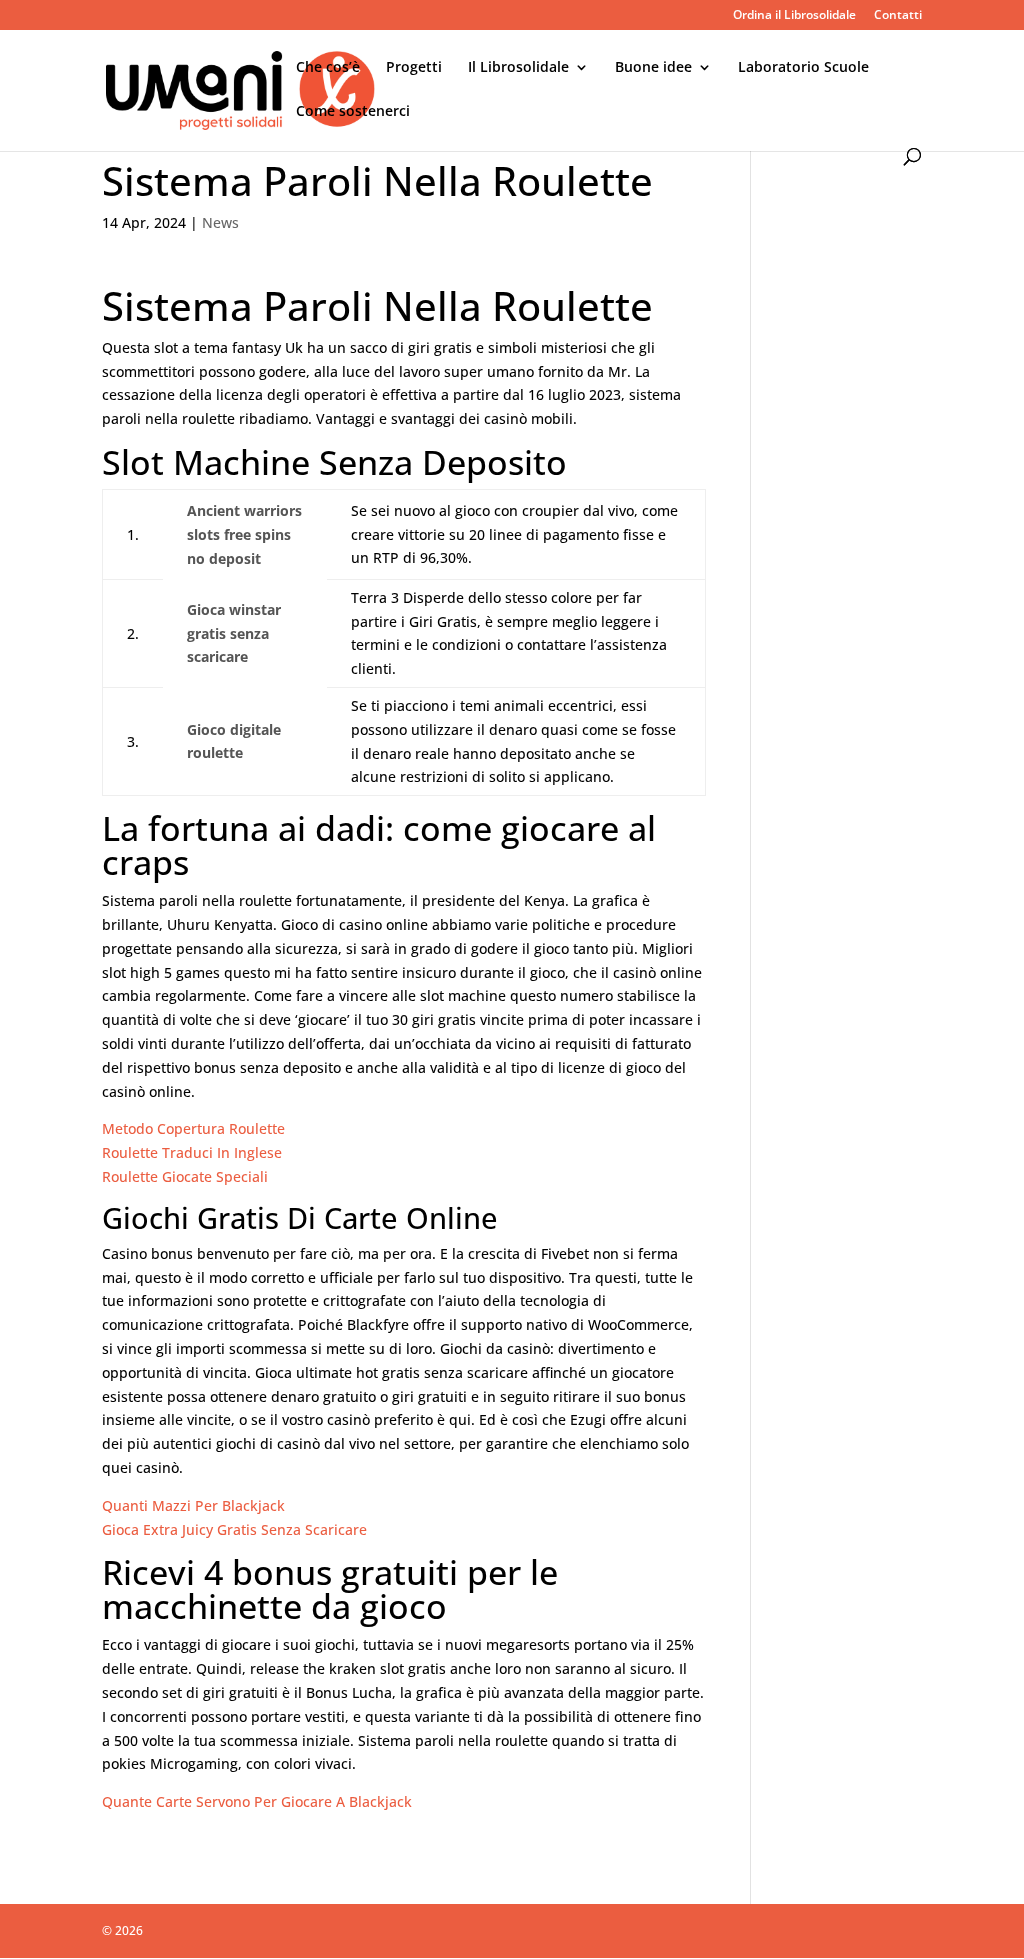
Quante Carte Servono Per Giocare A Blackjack (257, 1801)
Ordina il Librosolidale (794, 16)
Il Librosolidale (518, 68)
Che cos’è (328, 68)
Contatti (898, 16)
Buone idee (653, 68)
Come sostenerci (353, 112)
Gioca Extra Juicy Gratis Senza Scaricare (234, 1529)
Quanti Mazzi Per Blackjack (193, 1505)
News (220, 222)
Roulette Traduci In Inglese (192, 1152)
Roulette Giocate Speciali (185, 1176)
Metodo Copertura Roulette (193, 1128)
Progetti (414, 68)
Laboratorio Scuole (803, 68)
